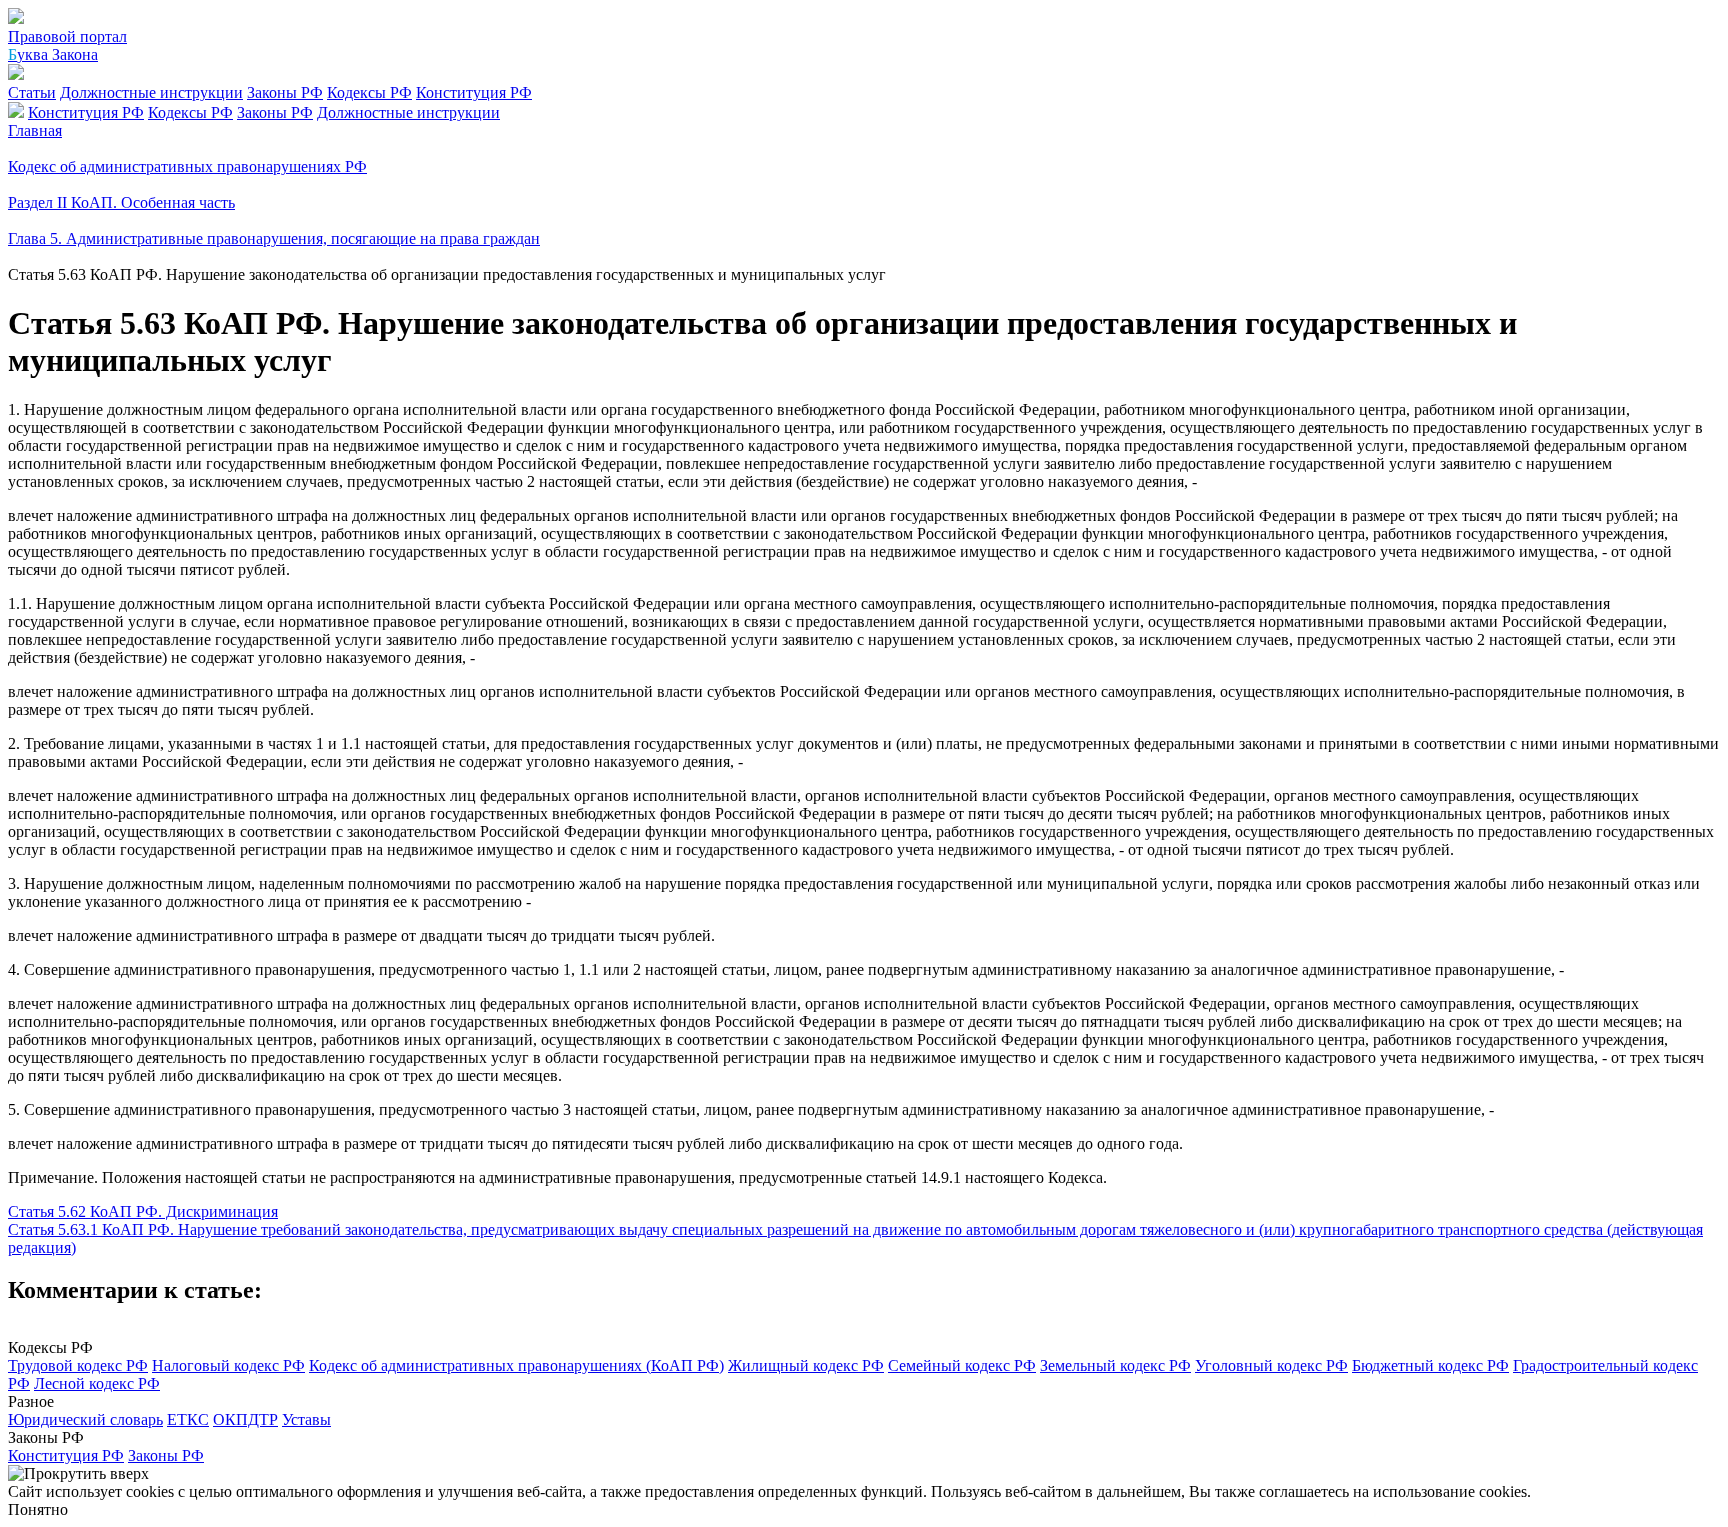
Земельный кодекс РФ (1115, 1365)
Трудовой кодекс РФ (78, 1365)
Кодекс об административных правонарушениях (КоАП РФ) (516, 1365)
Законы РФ (285, 92)
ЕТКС (188, 1419)
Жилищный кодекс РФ (806, 1365)
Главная (35, 130)
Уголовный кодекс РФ (1271, 1365)
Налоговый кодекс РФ (228, 1365)
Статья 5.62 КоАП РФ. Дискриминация (143, 1211)
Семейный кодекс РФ (962, 1365)
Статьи (32, 92)
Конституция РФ (474, 92)
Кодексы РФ (369, 92)
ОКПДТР (245, 1419)
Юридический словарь (85, 1419)
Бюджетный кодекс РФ (1430, 1365)
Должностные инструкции (151, 92)
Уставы (306, 1419)
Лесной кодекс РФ (97, 1383)
